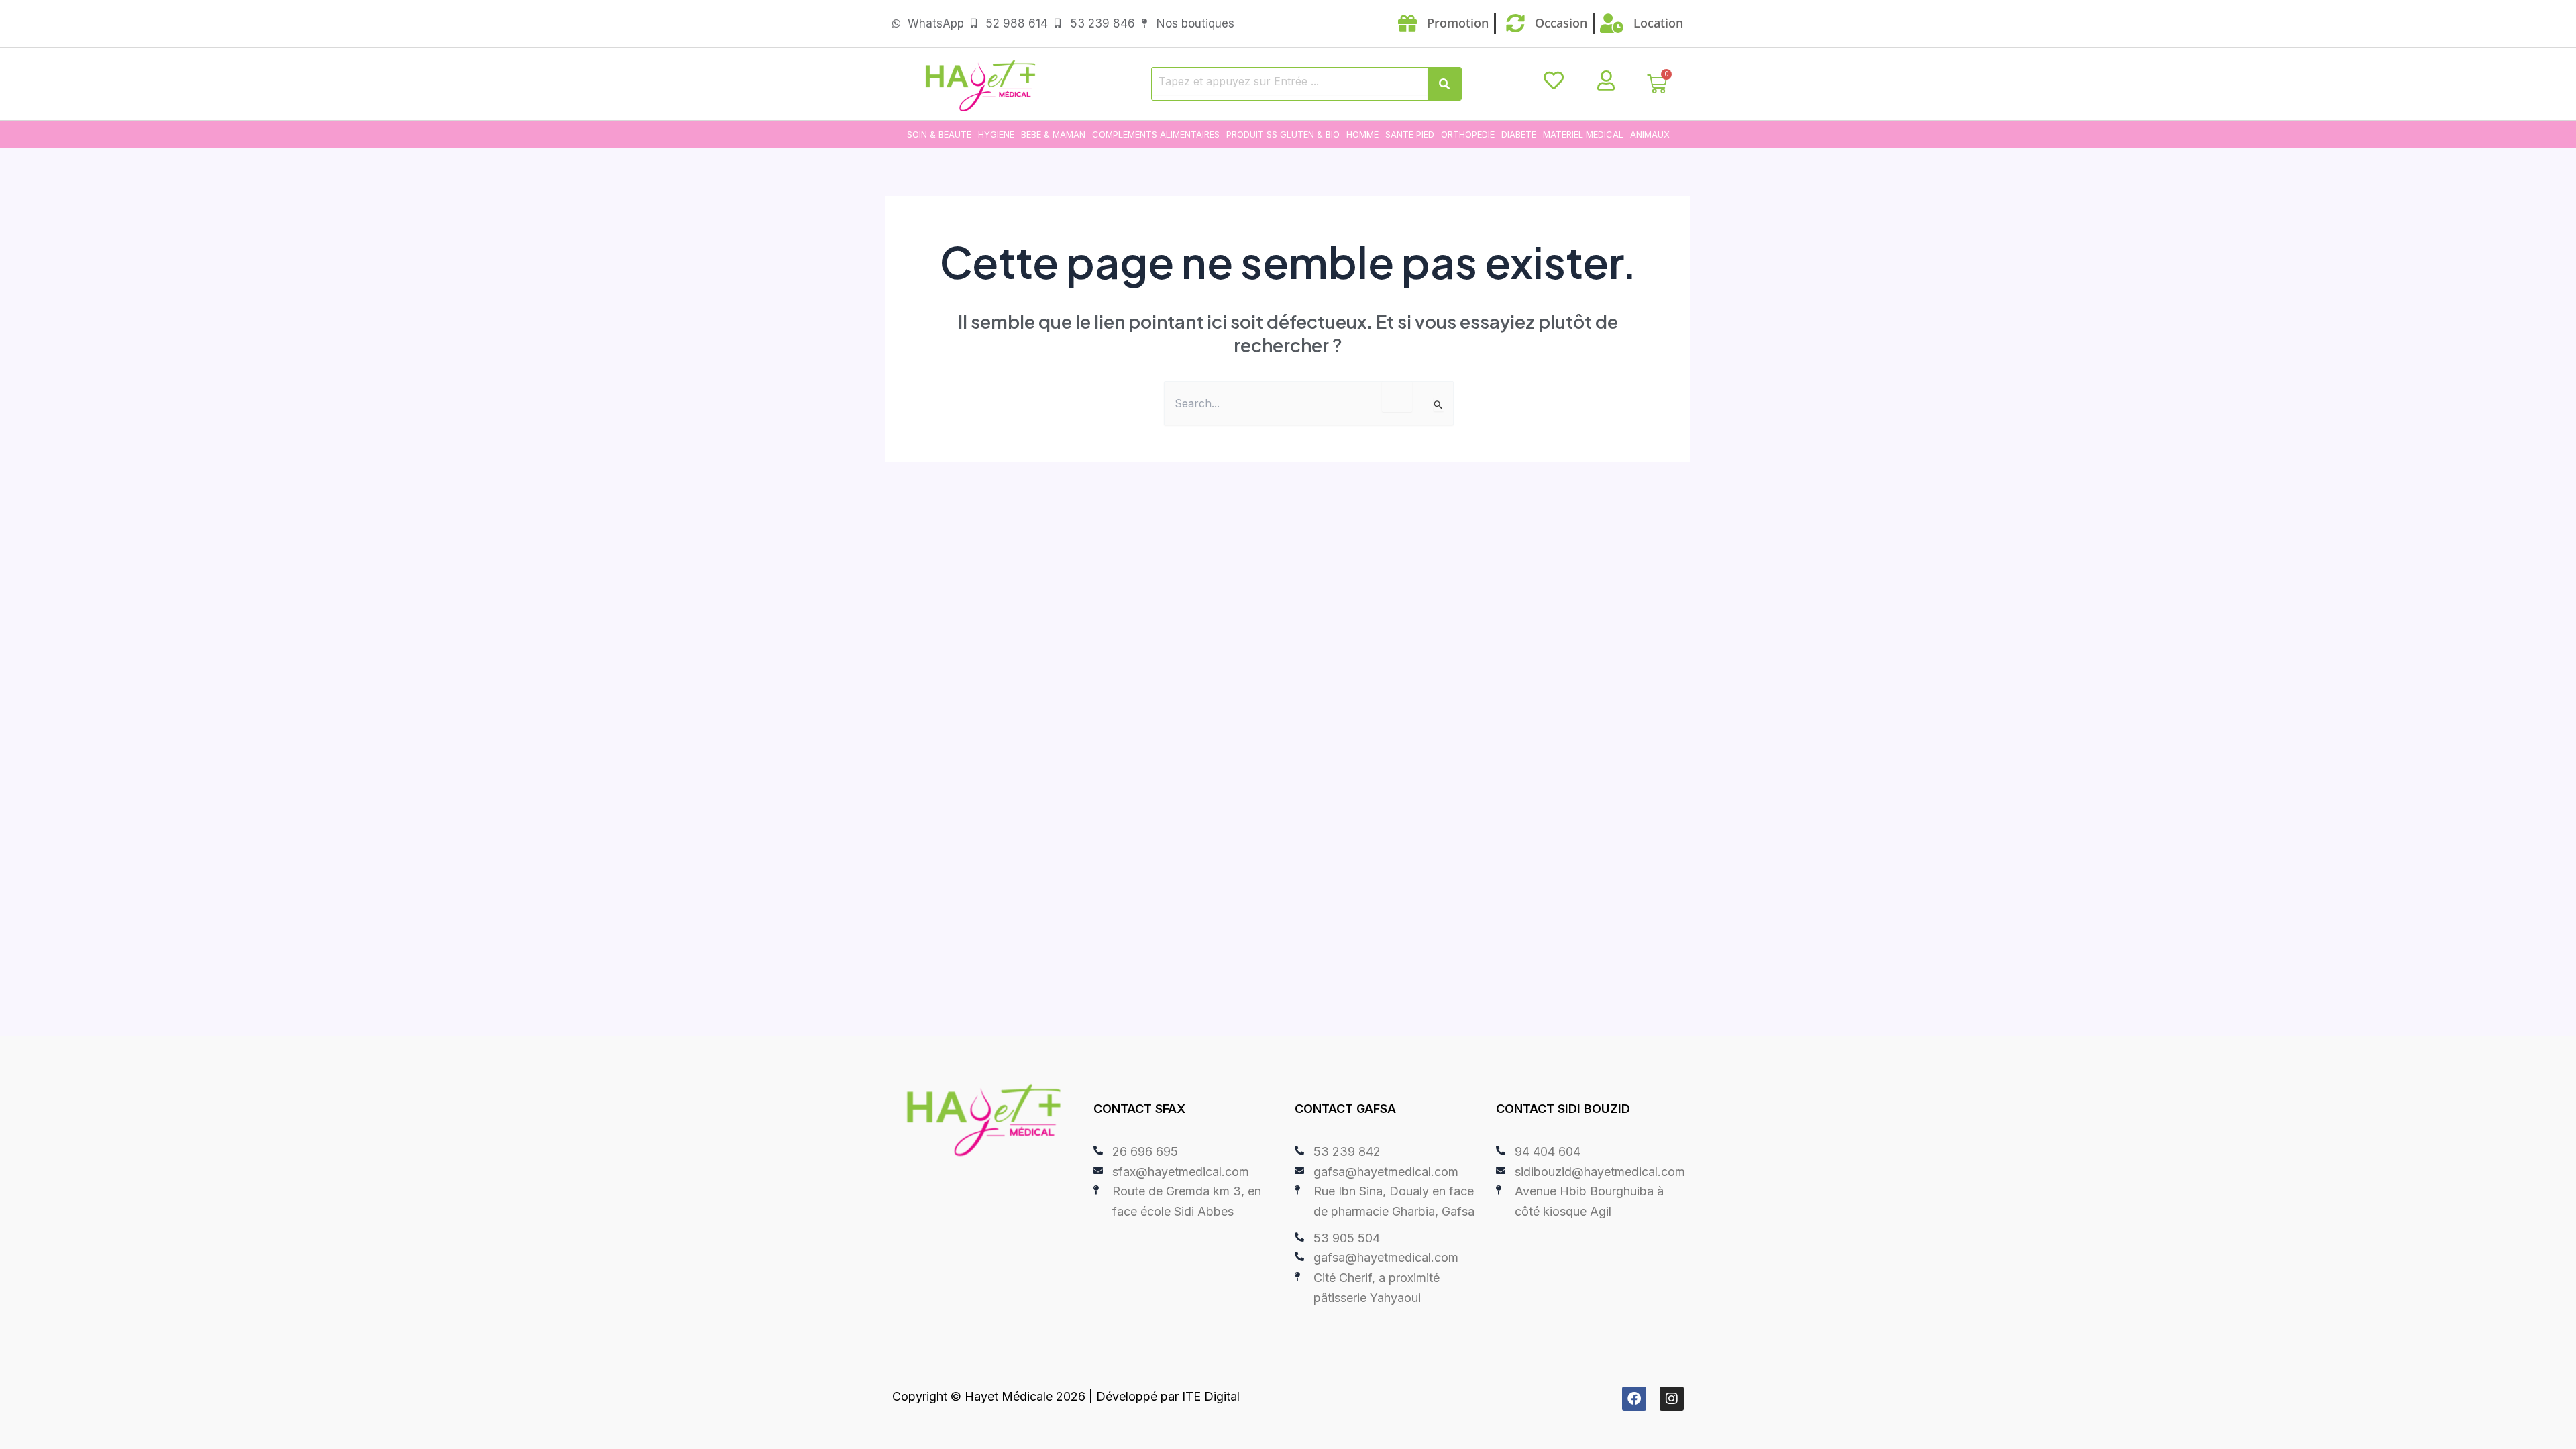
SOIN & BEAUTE (939, 134)
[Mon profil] (1606, 80)
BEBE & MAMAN (1053, 134)
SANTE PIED (1410, 134)
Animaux (1650, 134)
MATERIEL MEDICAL (1583, 134)
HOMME (1362, 134)
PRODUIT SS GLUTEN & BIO (1283, 134)
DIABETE (1519, 134)
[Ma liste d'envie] (1554, 80)
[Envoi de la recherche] (1439, 405)
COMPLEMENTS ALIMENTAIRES (1156, 134)
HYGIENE (996, 134)
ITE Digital (1211, 1396)
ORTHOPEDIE (1468, 134)
